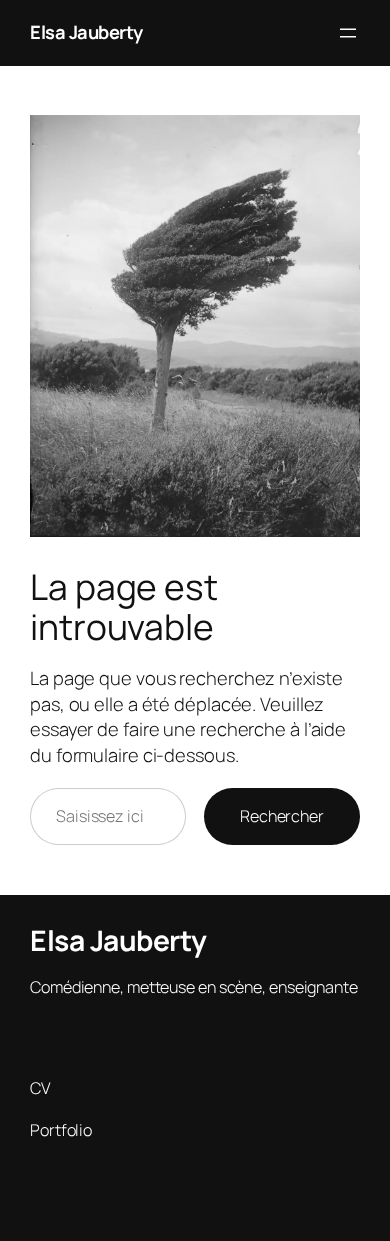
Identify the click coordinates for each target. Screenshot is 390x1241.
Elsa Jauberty (86, 32)
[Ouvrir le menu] (348, 33)
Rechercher (282, 816)
